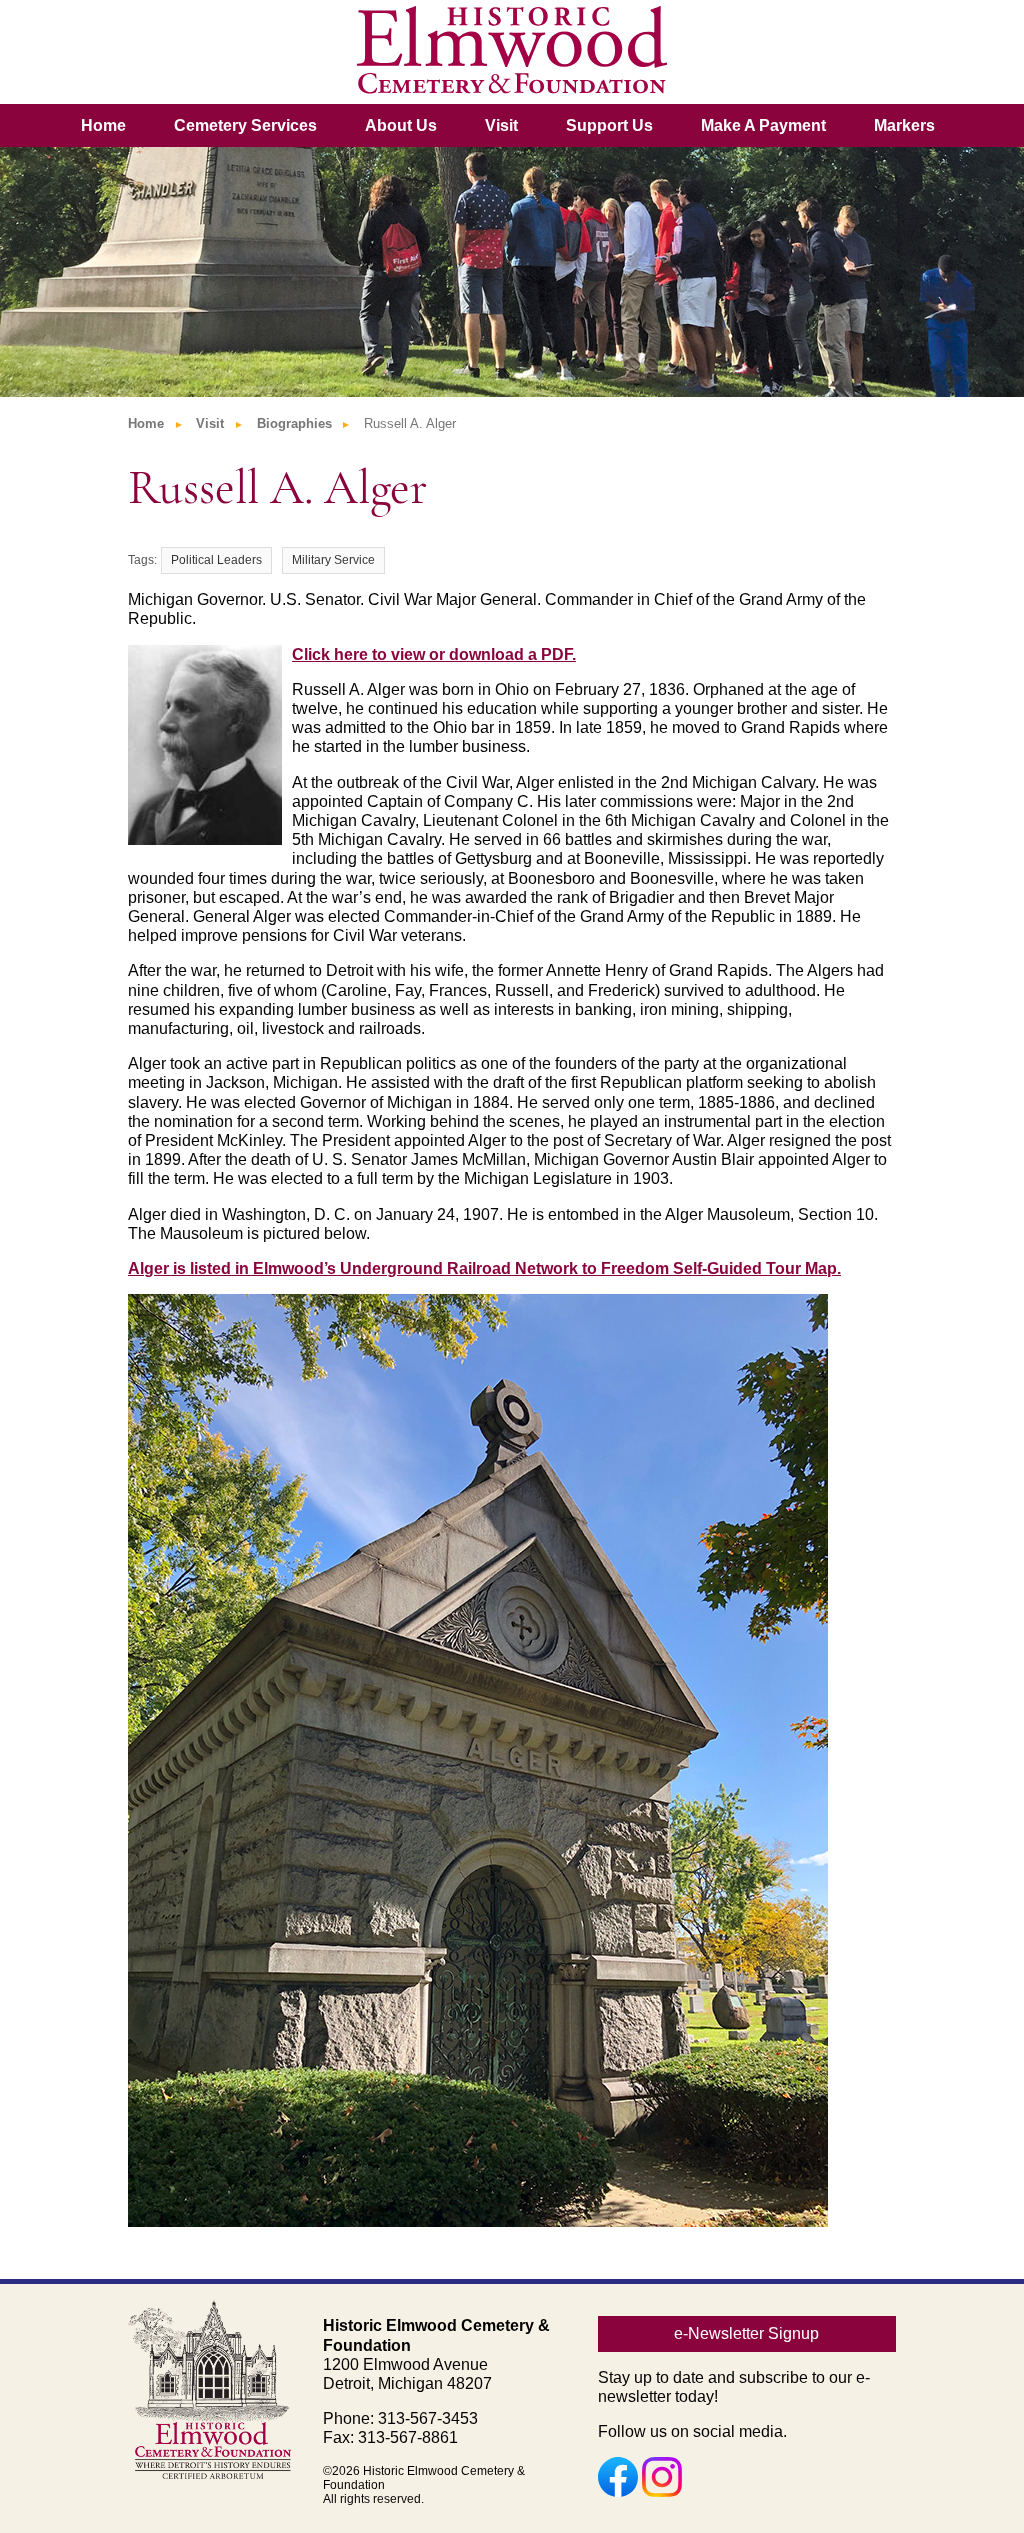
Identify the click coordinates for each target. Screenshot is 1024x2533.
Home (103, 125)
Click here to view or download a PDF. (434, 654)
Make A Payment (763, 125)
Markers (904, 125)
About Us (401, 125)
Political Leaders (216, 560)
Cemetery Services (245, 125)
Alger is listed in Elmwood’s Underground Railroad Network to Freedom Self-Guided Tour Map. (484, 1268)
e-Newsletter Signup (746, 2333)
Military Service (333, 560)
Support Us (609, 125)
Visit (501, 125)
